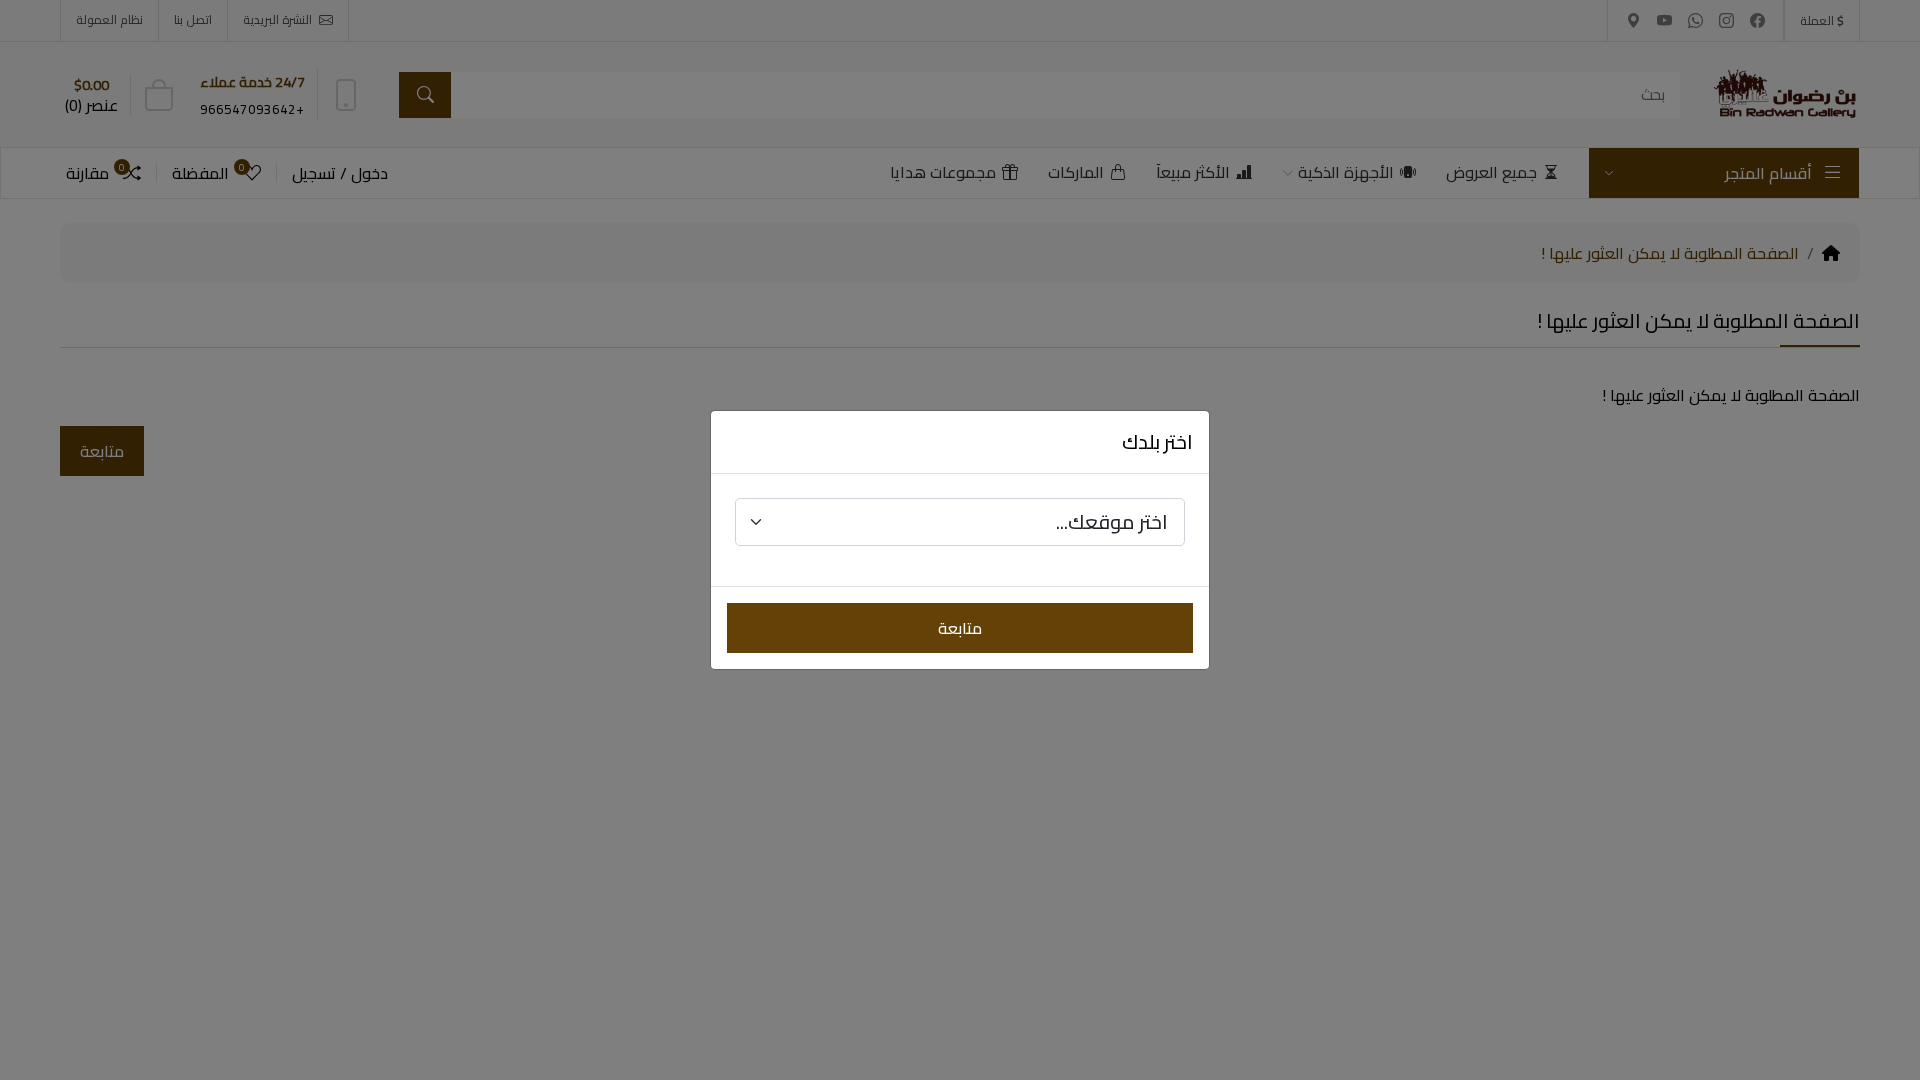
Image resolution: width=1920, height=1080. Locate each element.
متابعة (960, 628)
